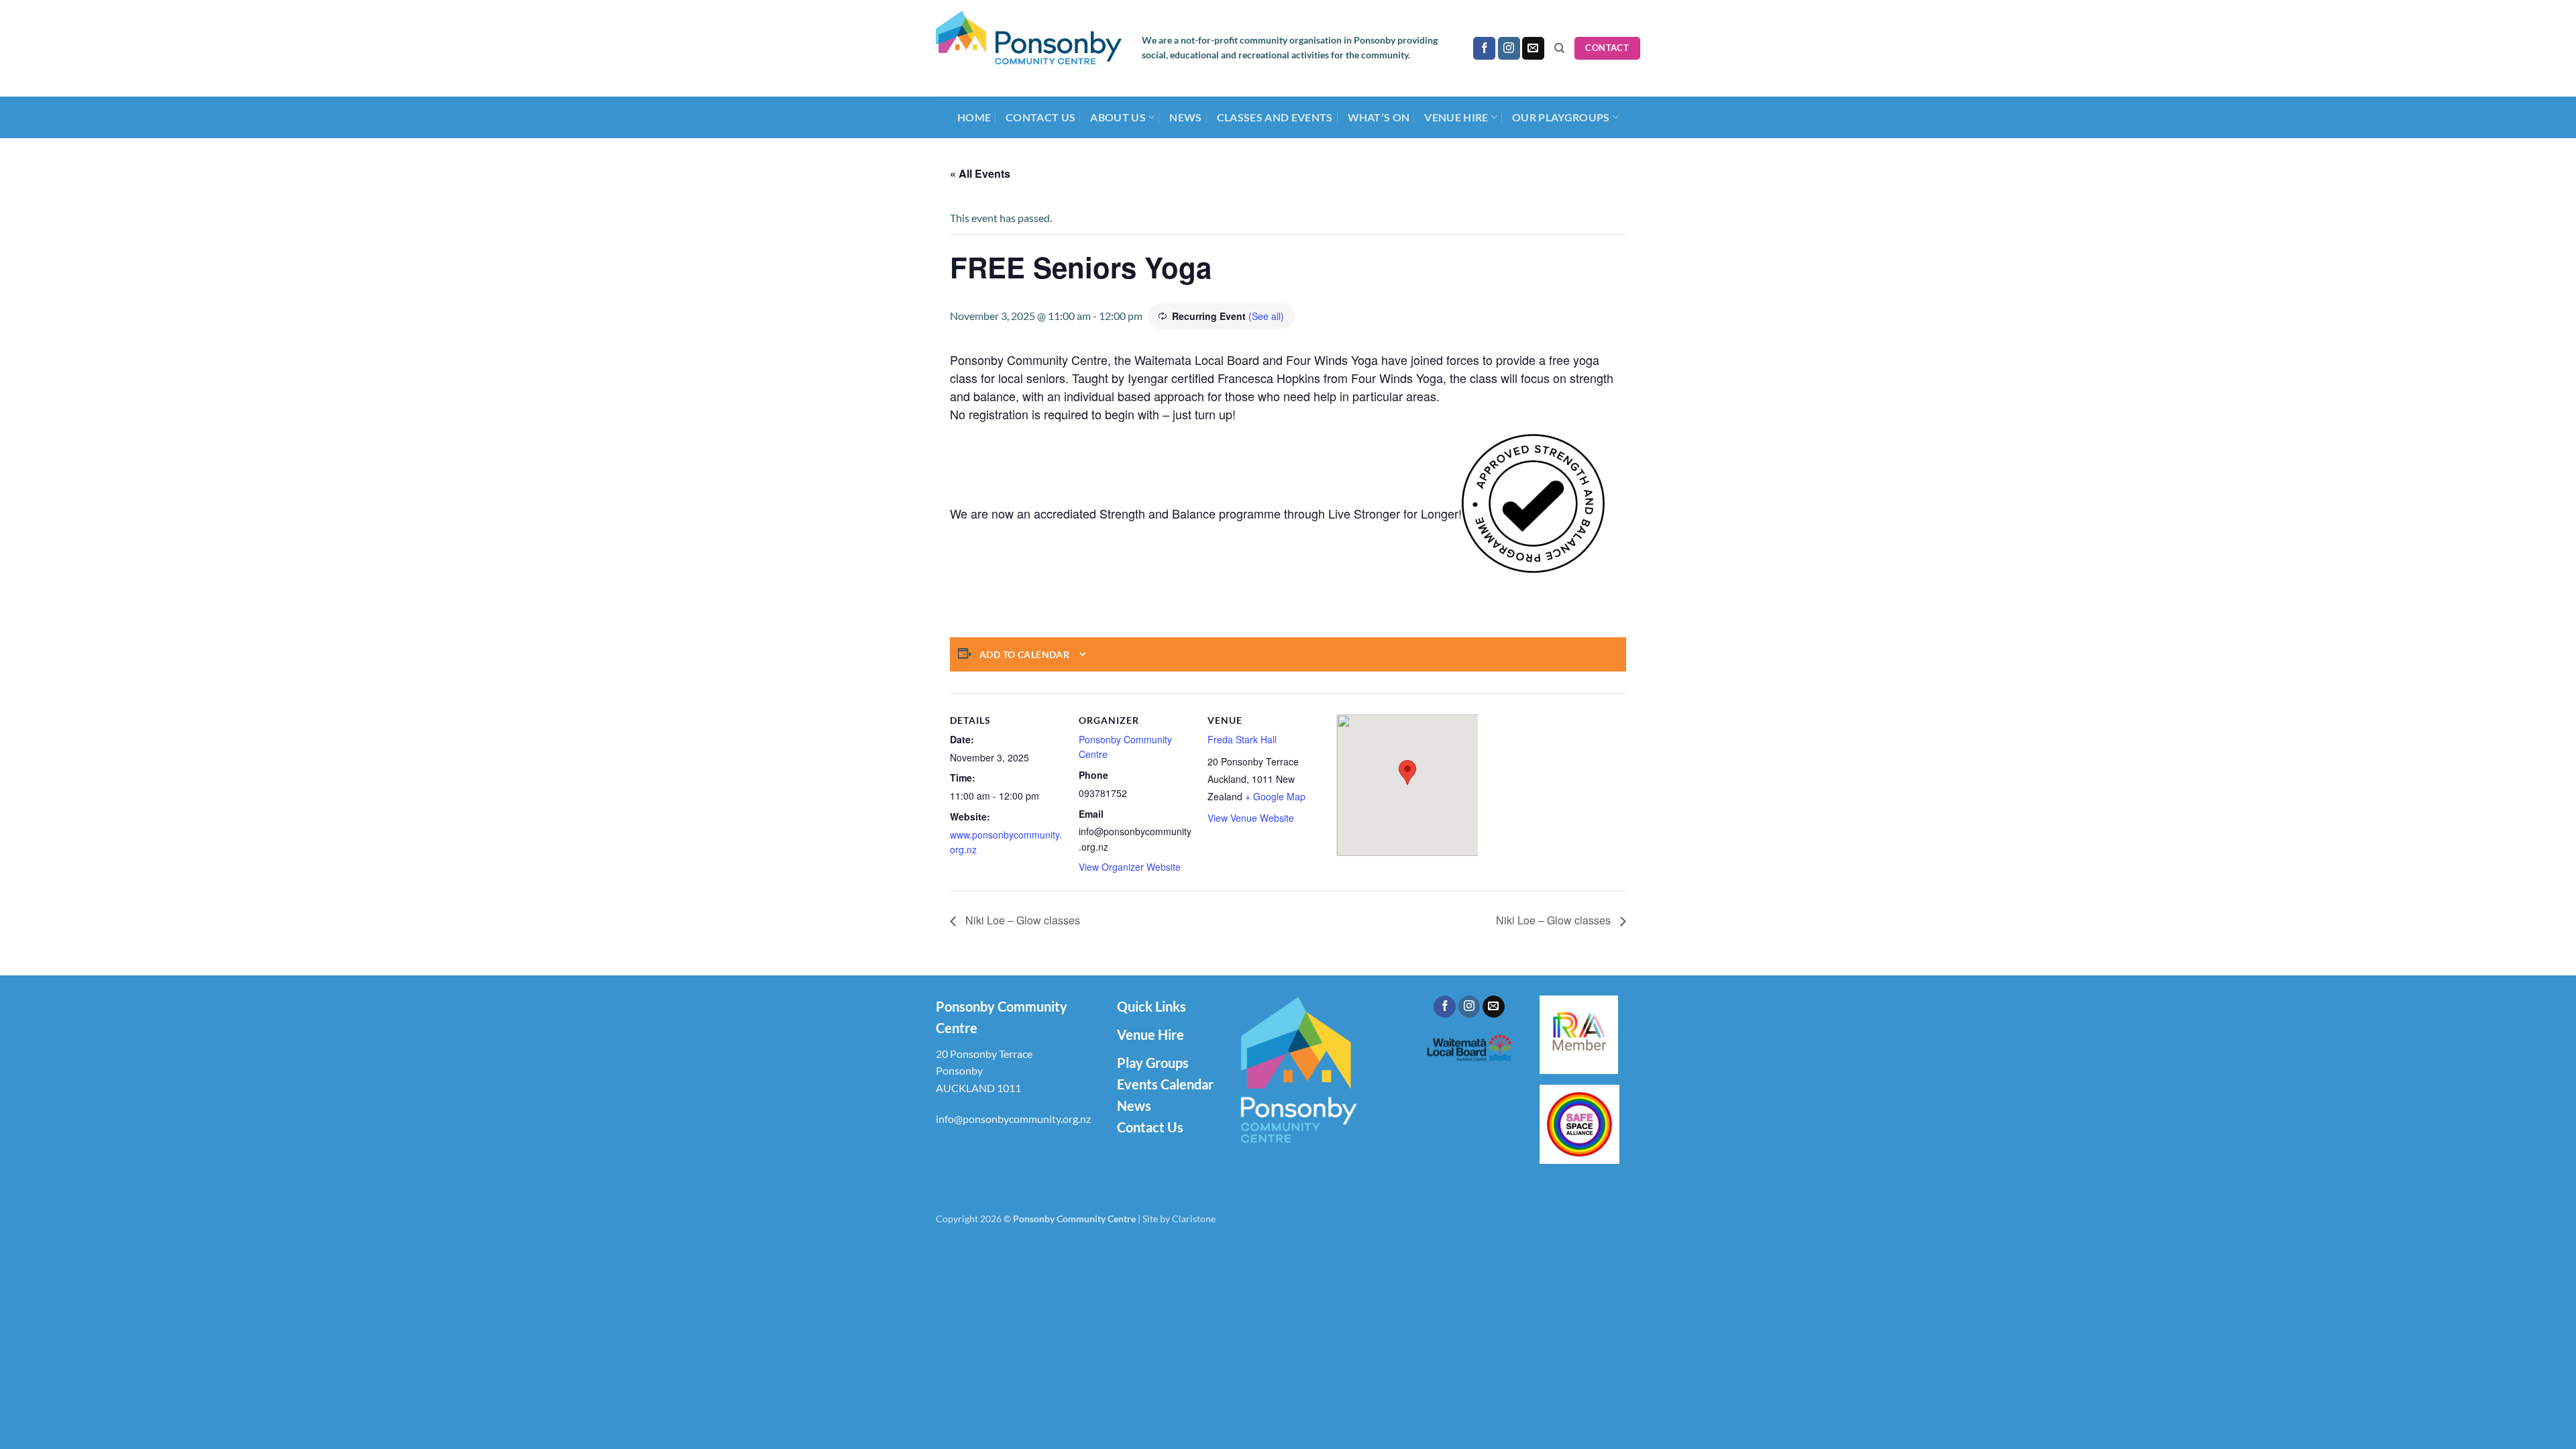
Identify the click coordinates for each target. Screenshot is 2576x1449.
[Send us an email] (1533, 48)
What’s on (1379, 117)
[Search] (1559, 48)
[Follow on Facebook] (1484, 48)
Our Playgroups (1561, 117)
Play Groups (1153, 1063)
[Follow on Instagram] (1509, 48)
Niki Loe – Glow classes (1021, 920)
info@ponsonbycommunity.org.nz (1013, 1119)
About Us (1118, 117)
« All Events (980, 173)
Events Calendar (1165, 1084)
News (1185, 117)
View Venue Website (1251, 818)
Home (974, 117)
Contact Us (1040, 117)
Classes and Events (1275, 117)
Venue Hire (1150, 1034)
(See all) (1266, 316)
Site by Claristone (1179, 1219)
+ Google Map (1275, 796)
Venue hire (1456, 117)
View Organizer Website (1130, 867)
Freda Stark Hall (1242, 739)
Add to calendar (1024, 654)
